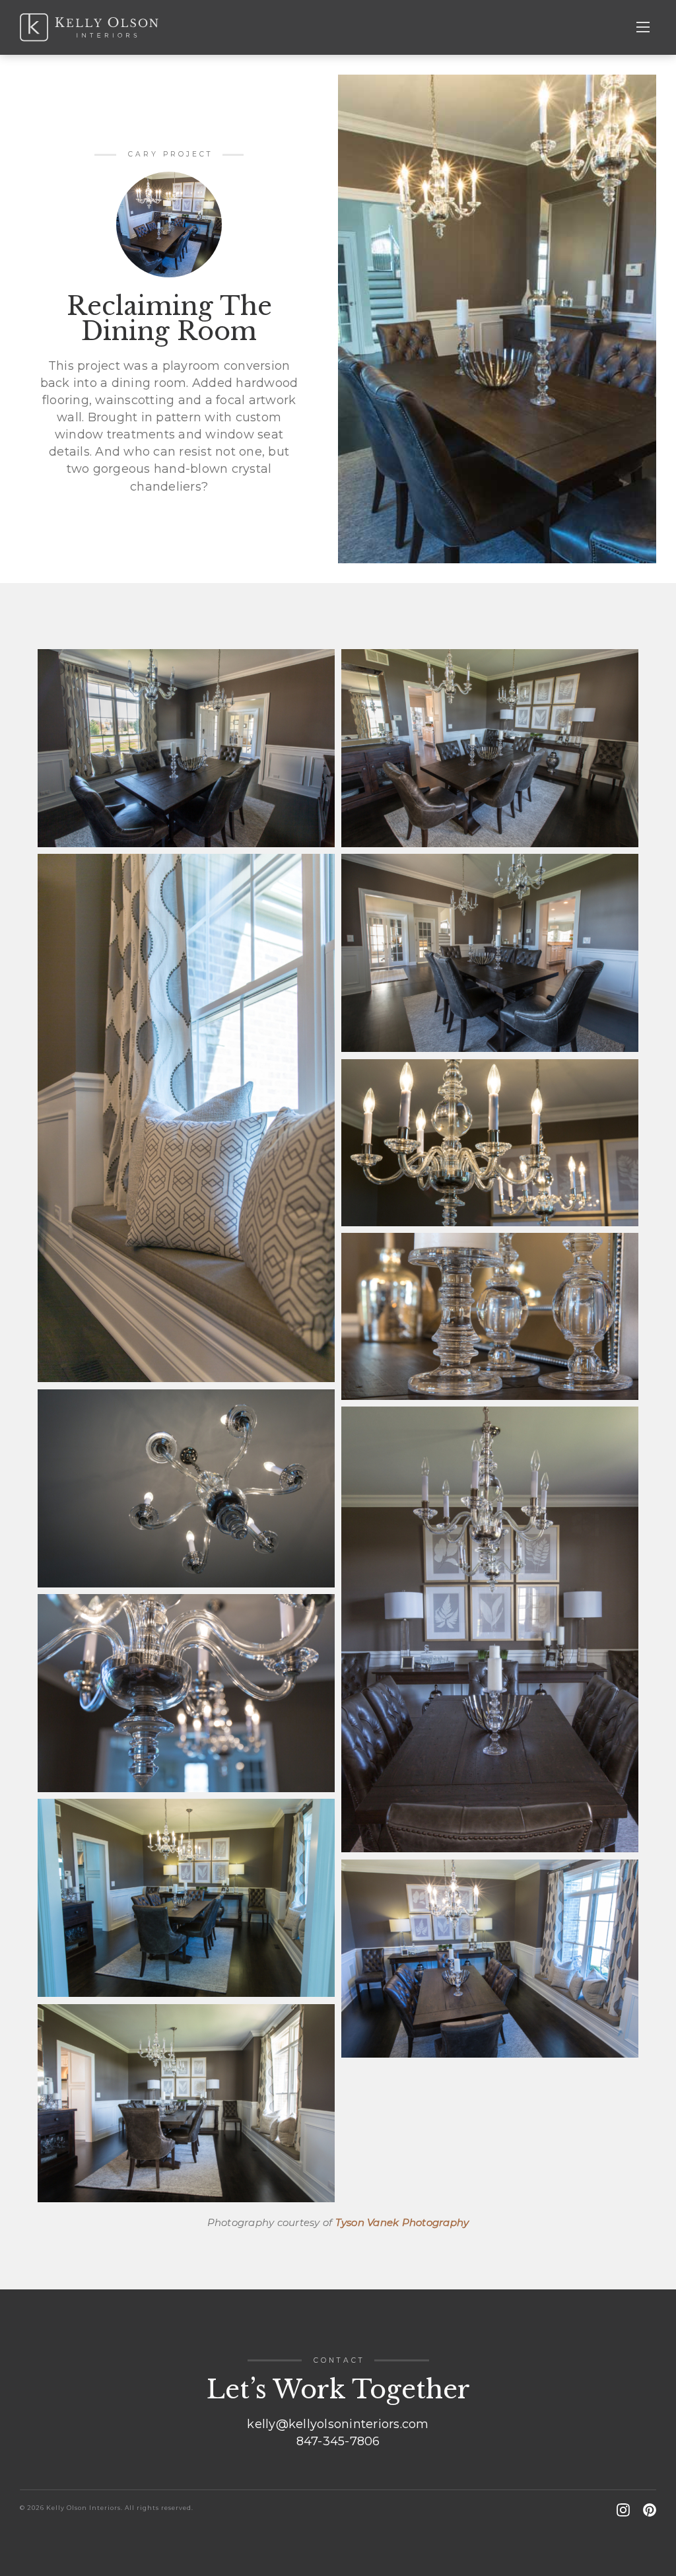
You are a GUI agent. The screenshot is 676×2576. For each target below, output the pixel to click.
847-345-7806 (338, 2441)
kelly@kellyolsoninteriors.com (338, 2424)
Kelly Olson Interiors (89, 27)
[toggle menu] (643, 27)
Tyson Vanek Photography (402, 2222)
